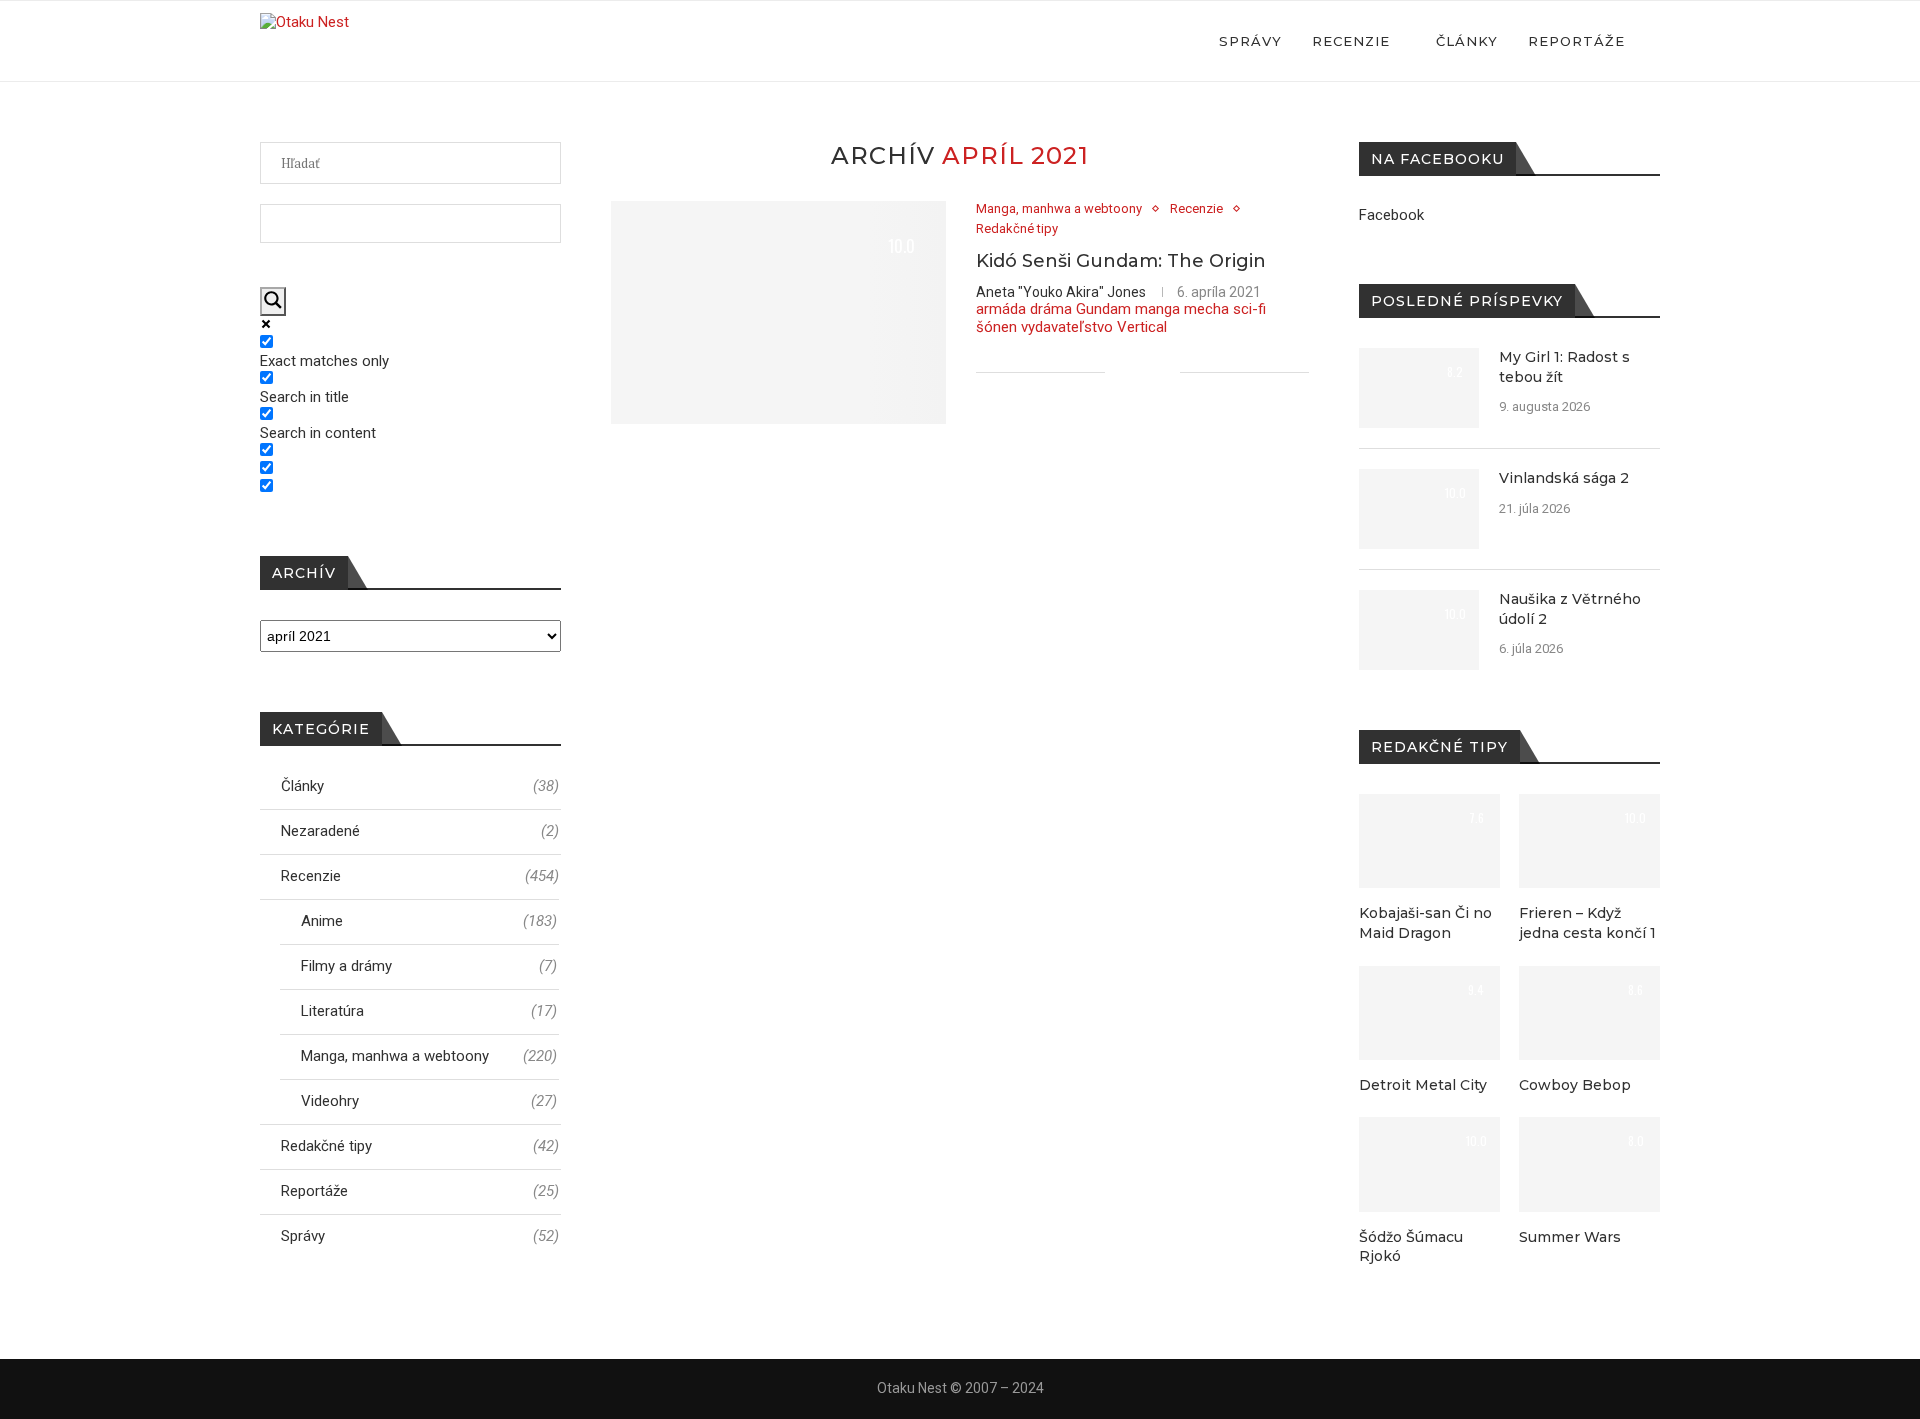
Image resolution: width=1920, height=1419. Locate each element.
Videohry (429, 1101)
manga (1157, 309)
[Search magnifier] (273, 301)
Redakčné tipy (1017, 228)
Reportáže (1576, 41)
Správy (1250, 41)
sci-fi (1249, 309)
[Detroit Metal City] (1429, 1013)
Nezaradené (420, 831)
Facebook (1391, 215)
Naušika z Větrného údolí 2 (1570, 609)
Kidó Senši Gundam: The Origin (1121, 261)
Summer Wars (1570, 1237)
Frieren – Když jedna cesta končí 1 (1587, 923)
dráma (1051, 309)
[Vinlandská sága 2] (1419, 509)
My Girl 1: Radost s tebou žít (1564, 367)
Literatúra (429, 1011)
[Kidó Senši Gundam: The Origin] (778, 313)
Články (1467, 41)
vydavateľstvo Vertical (1094, 327)
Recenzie (1351, 41)
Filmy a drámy (429, 966)
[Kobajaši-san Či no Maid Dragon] (1429, 841)
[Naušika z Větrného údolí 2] (1419, 630)
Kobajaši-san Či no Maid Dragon (1425, 923)
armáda (1001, 309)
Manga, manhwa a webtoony (1059, 208)
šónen (996, 327)
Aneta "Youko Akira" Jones (1061, 292)
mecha (1206, 309)
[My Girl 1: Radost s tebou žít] (1419, 388)
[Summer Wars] (1589, 1164)
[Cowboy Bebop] (1589, 1013)
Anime (429, 921)
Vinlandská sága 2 (1564, 478)
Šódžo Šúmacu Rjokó (1411, 1247)
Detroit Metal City (1423, 1085)
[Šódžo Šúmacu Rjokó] (1429, 1164)
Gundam (1103, 309)
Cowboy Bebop (1575, 1085)
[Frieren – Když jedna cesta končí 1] (1589, 841)
